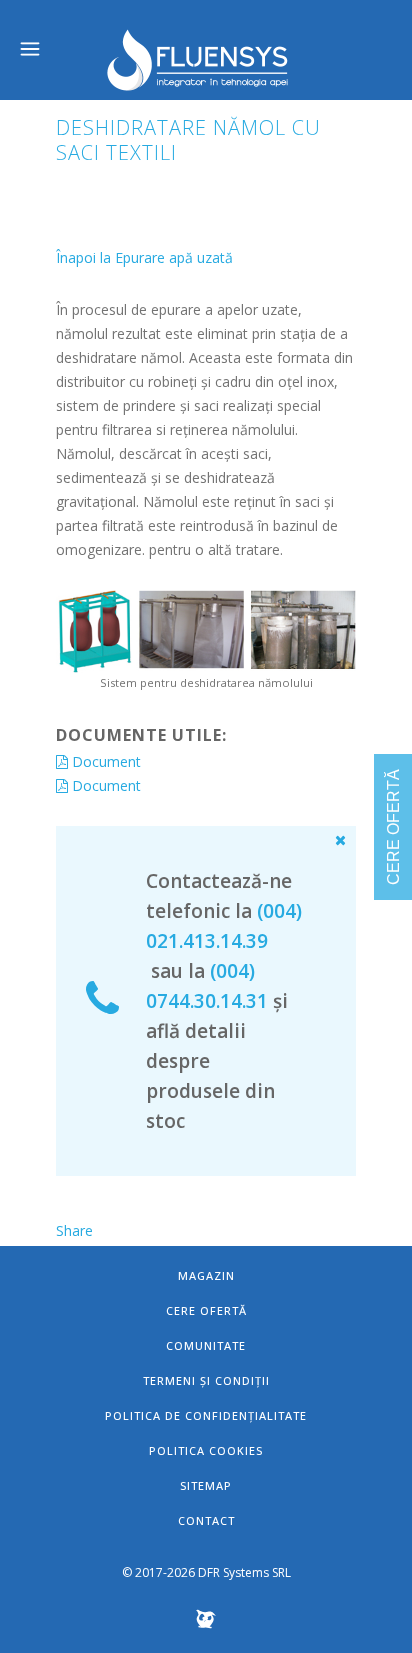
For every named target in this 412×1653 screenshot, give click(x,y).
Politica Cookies (206, 1450)
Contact (206, 1520)
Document (104, 761)
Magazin (206, 1275)
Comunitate (206, 1345)
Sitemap (206, 1485)
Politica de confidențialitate (206, 1415)
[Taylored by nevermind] (206, 1624)
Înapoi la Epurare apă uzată (144, 257)
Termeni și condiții (206, 1380)
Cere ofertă (206, 1310)
